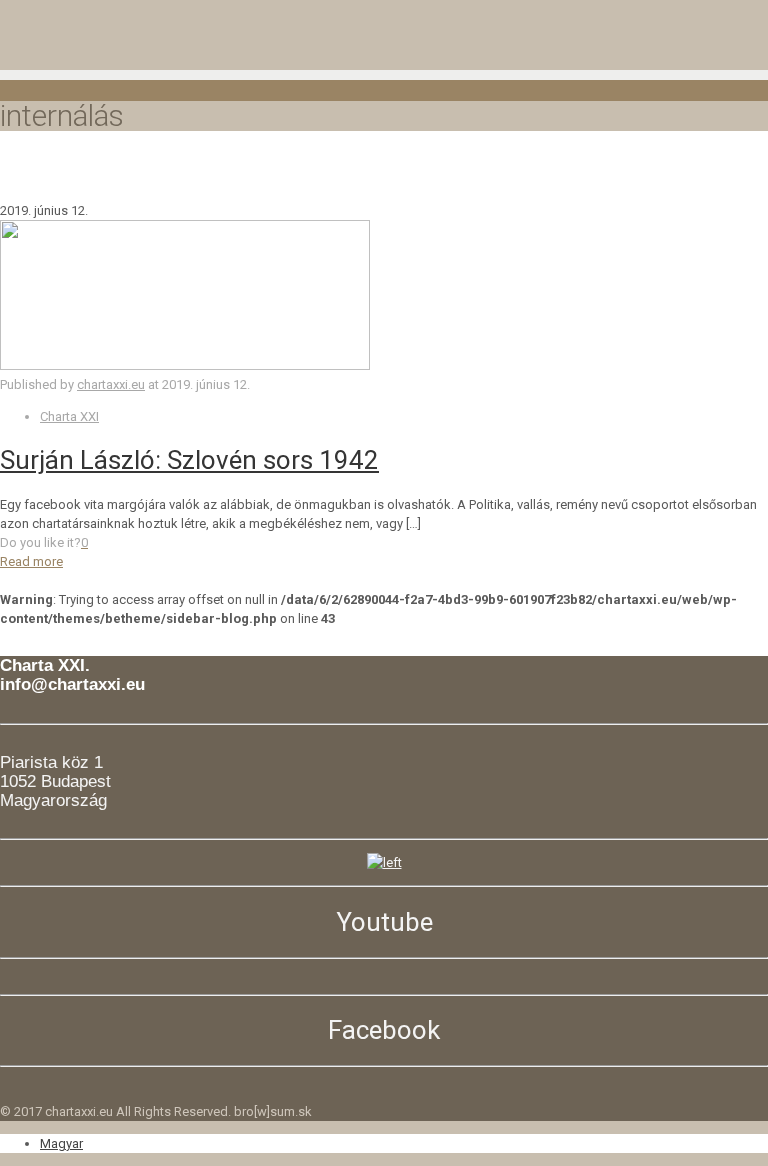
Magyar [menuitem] (61, 1143)
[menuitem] (61, 1143)
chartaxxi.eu (111, 384)
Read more (31, 561)
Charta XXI (69, 416)
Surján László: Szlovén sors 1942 (189, 460)
